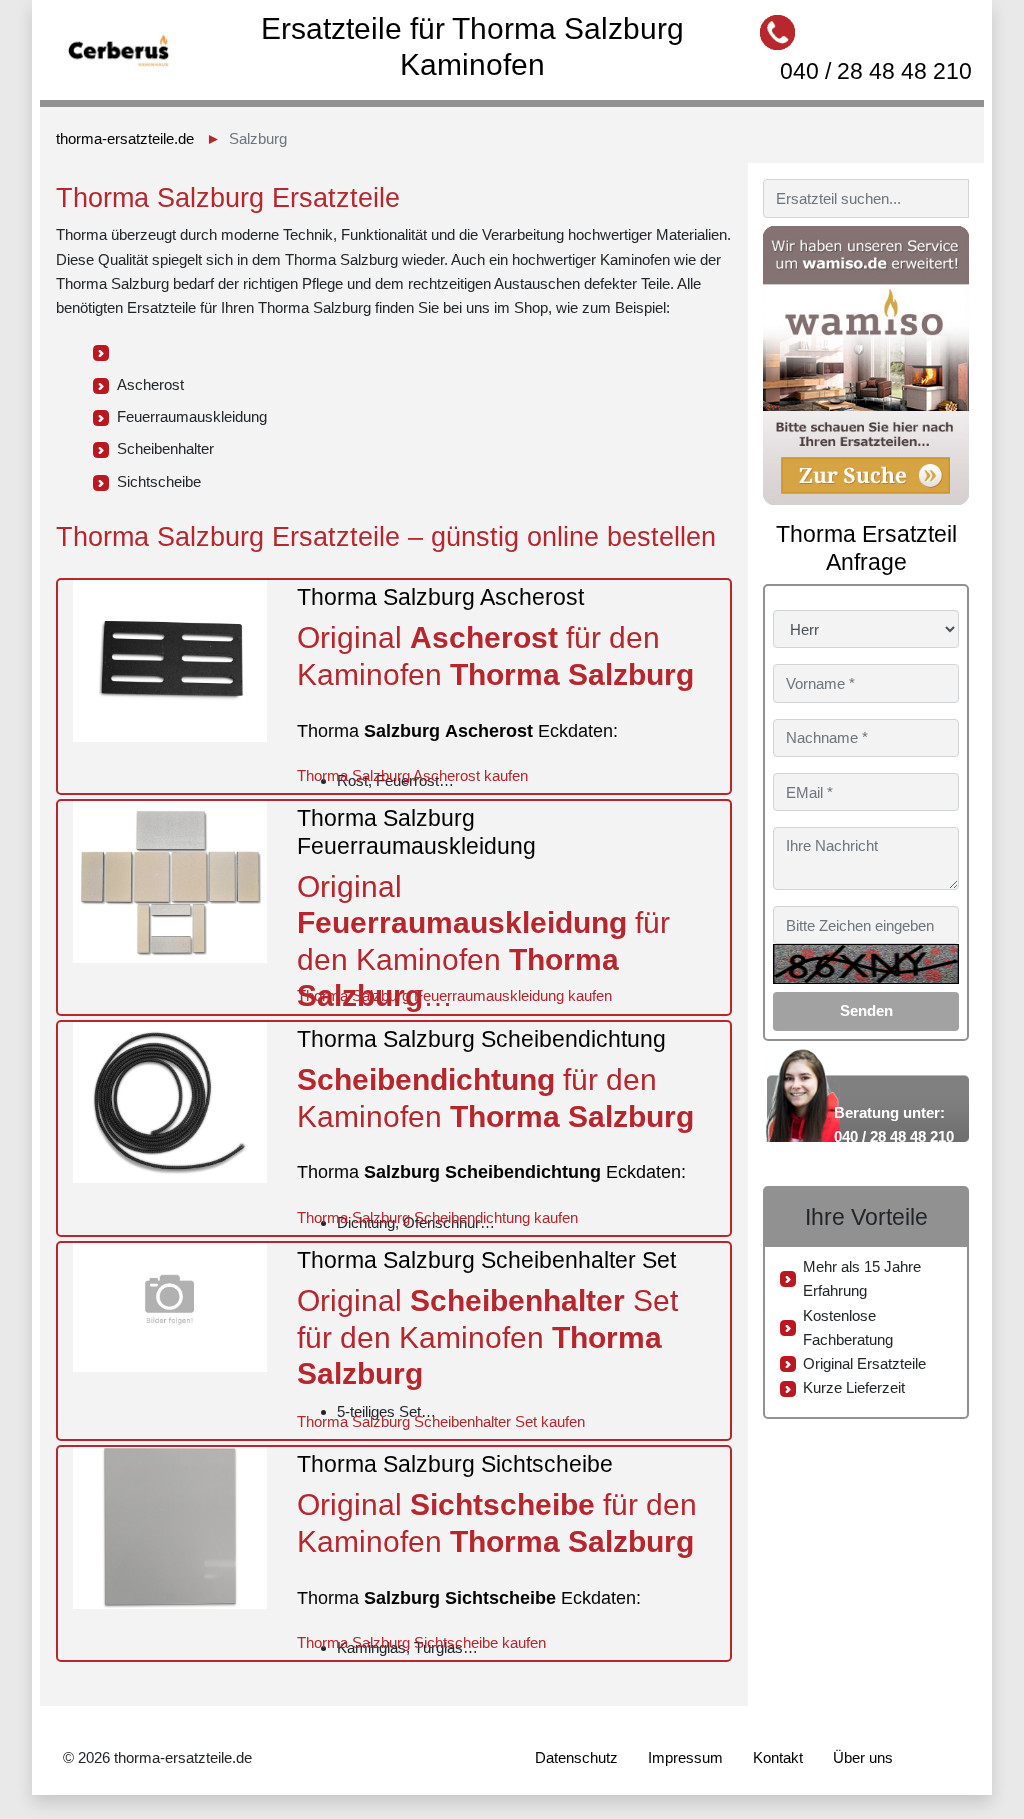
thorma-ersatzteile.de (125, 138)
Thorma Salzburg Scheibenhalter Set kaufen (441, 1421)
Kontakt (778, 1757)
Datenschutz (576, 1757)
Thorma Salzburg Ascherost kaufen (412, 775)
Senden (866, 1010)
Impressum (685, 1757)
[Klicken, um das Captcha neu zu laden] (866, 964)
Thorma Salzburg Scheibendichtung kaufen (437, 1217)
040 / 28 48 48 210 (876, 71)
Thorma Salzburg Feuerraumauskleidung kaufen (454, 995)
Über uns (863, 1757)
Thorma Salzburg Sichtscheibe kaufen (421, 1642)
